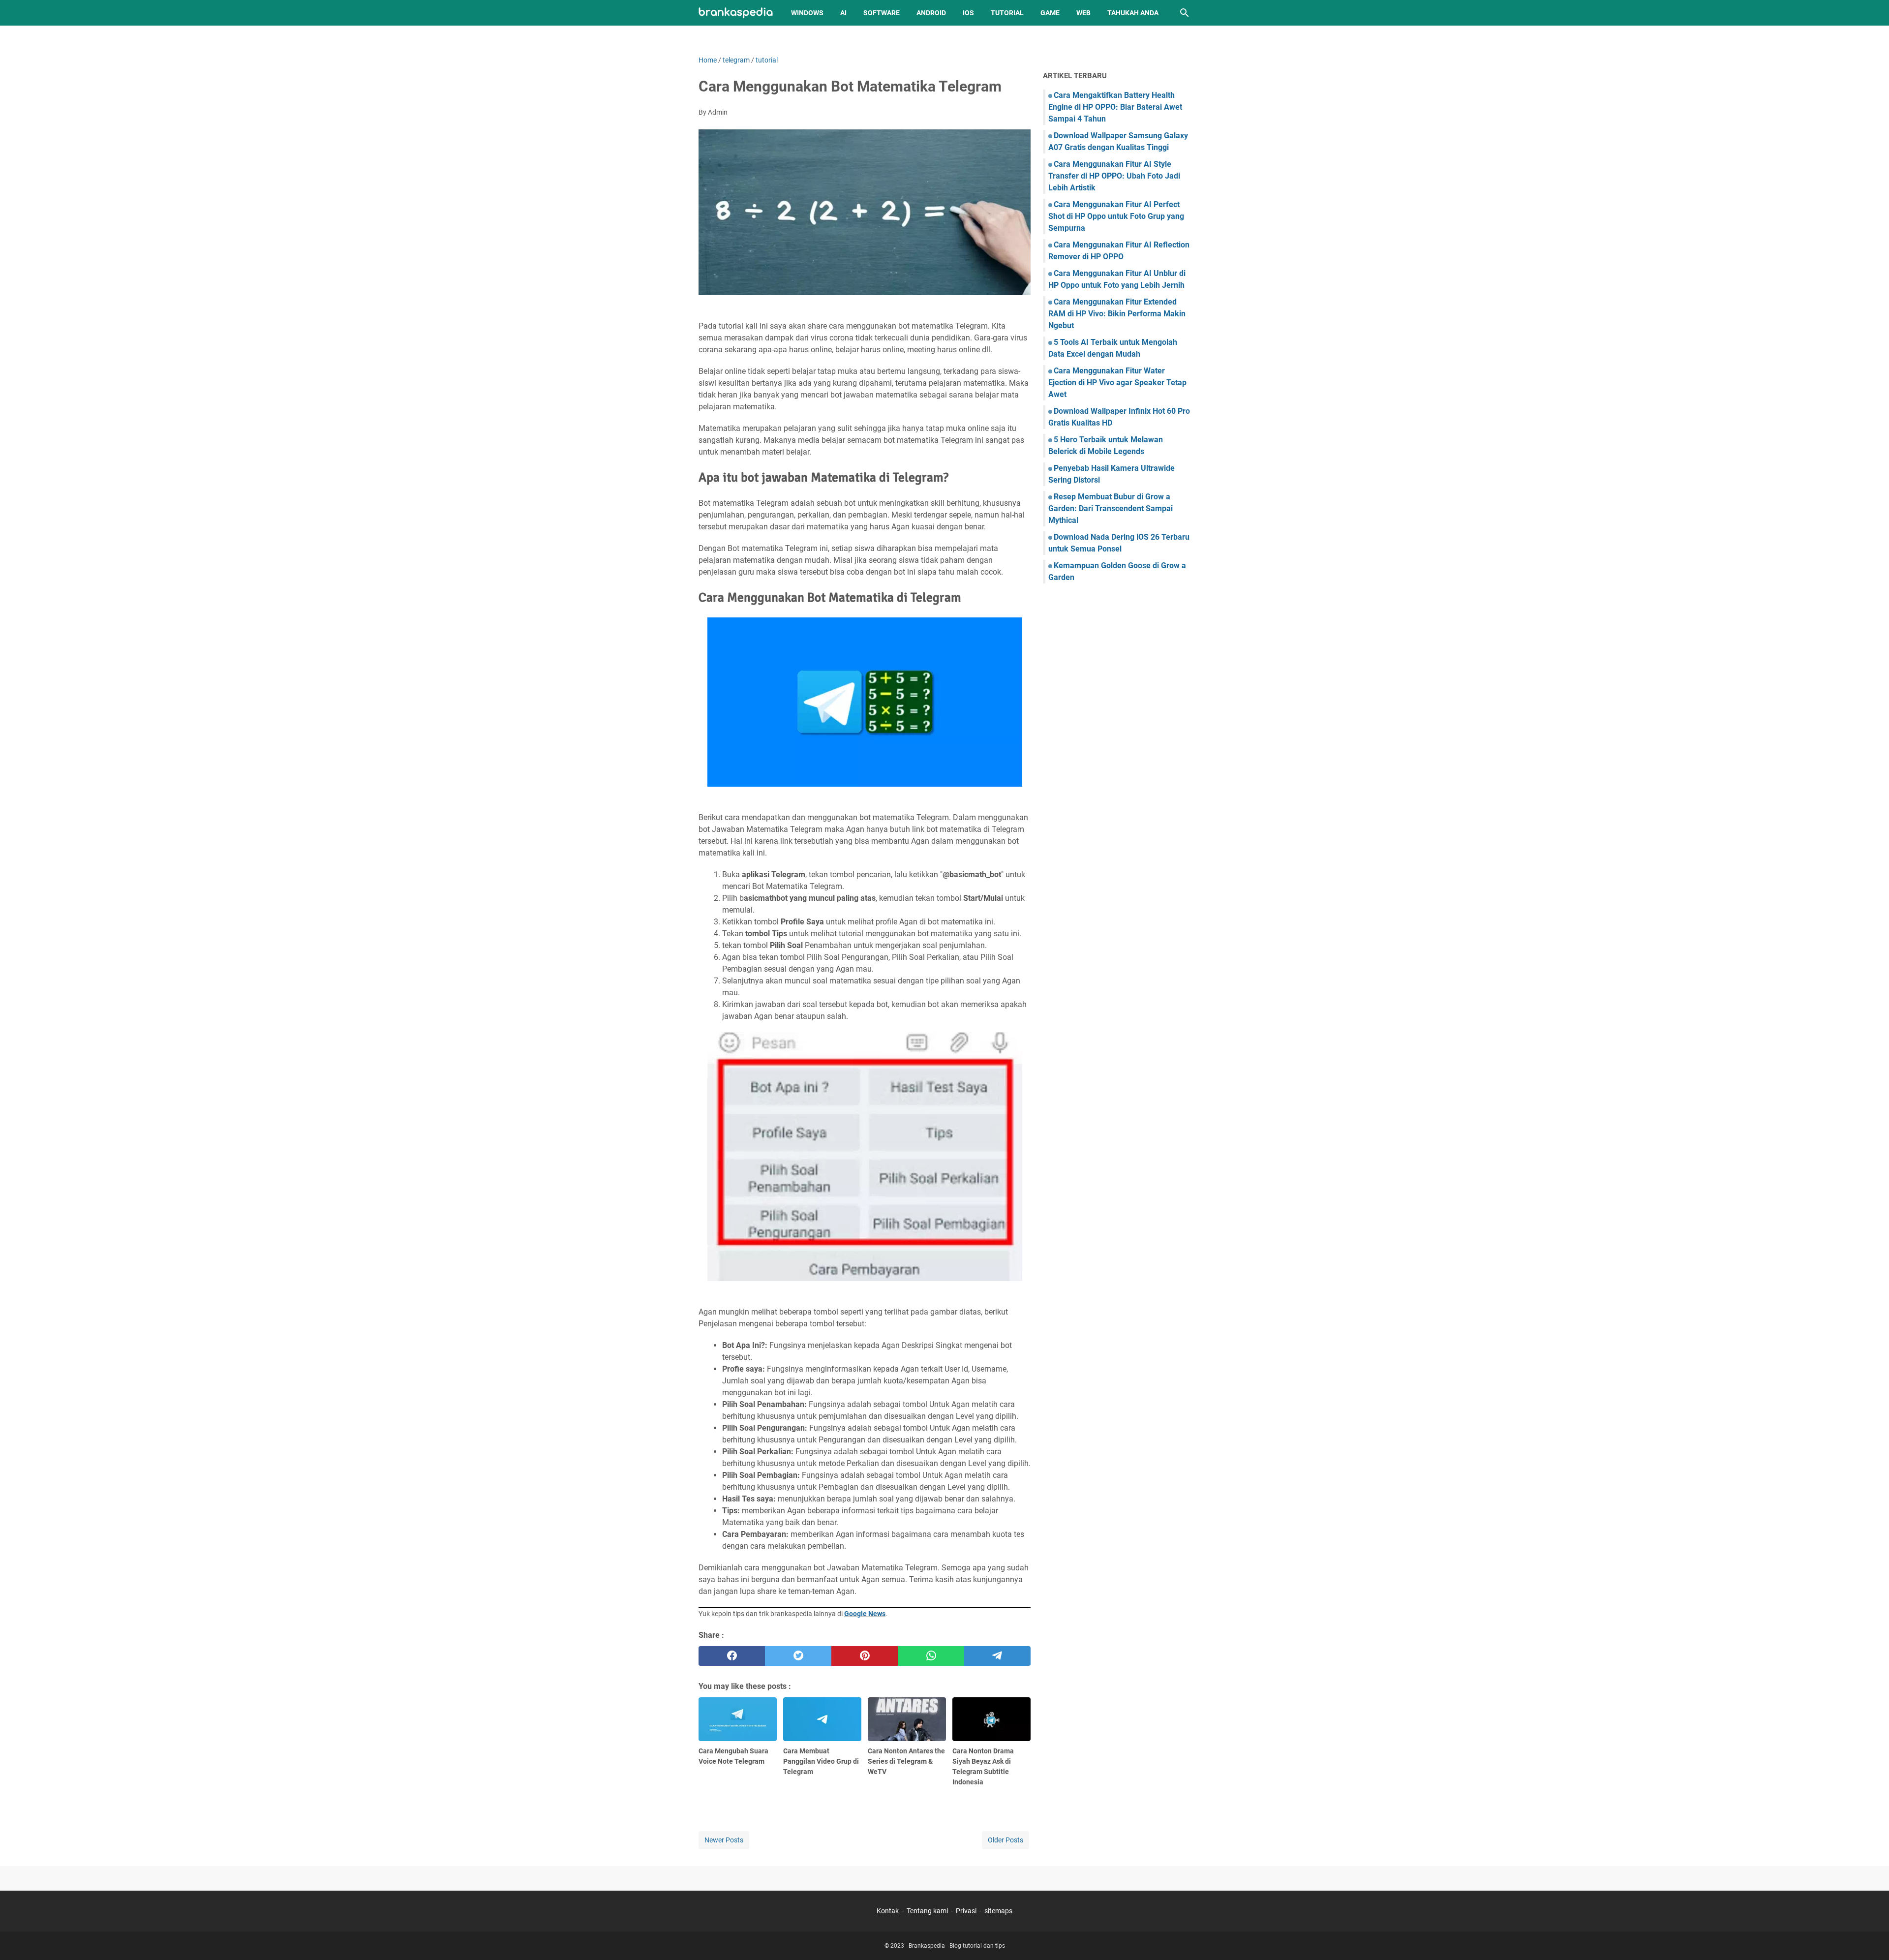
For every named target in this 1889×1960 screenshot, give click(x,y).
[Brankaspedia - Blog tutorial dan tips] (736, 13)
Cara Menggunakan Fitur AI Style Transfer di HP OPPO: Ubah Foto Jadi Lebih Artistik (1114, 176)
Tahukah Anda (1133, 13)
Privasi (966, 1911)
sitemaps (998, 1911)
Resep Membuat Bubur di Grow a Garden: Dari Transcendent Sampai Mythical (1111, 508)
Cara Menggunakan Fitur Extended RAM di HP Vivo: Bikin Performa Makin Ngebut (1117, 314)
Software (882, 13)
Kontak (888, 1911)
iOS (968, 13)
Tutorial (1007, 13)
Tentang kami (927, 1911)
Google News (865, 1614)
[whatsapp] (931, 1656)
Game (1050, 13)
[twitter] (798, 1656)
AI (843, 13)
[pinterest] (865, 1656)
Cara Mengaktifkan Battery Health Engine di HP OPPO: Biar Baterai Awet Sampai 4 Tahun (1115, 107)
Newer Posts (724, 1840)
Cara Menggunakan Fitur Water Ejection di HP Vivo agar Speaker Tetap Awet (1117, 383)
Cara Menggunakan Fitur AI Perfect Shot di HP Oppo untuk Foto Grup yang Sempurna (1116, 216)
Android (931, 13)
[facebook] (732, 1656)
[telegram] (997, 1656)
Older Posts (1005, 1840)
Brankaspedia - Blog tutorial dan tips (957, 1946)
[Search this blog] (1185, 13)
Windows (807, 13)
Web (1083, 13)
